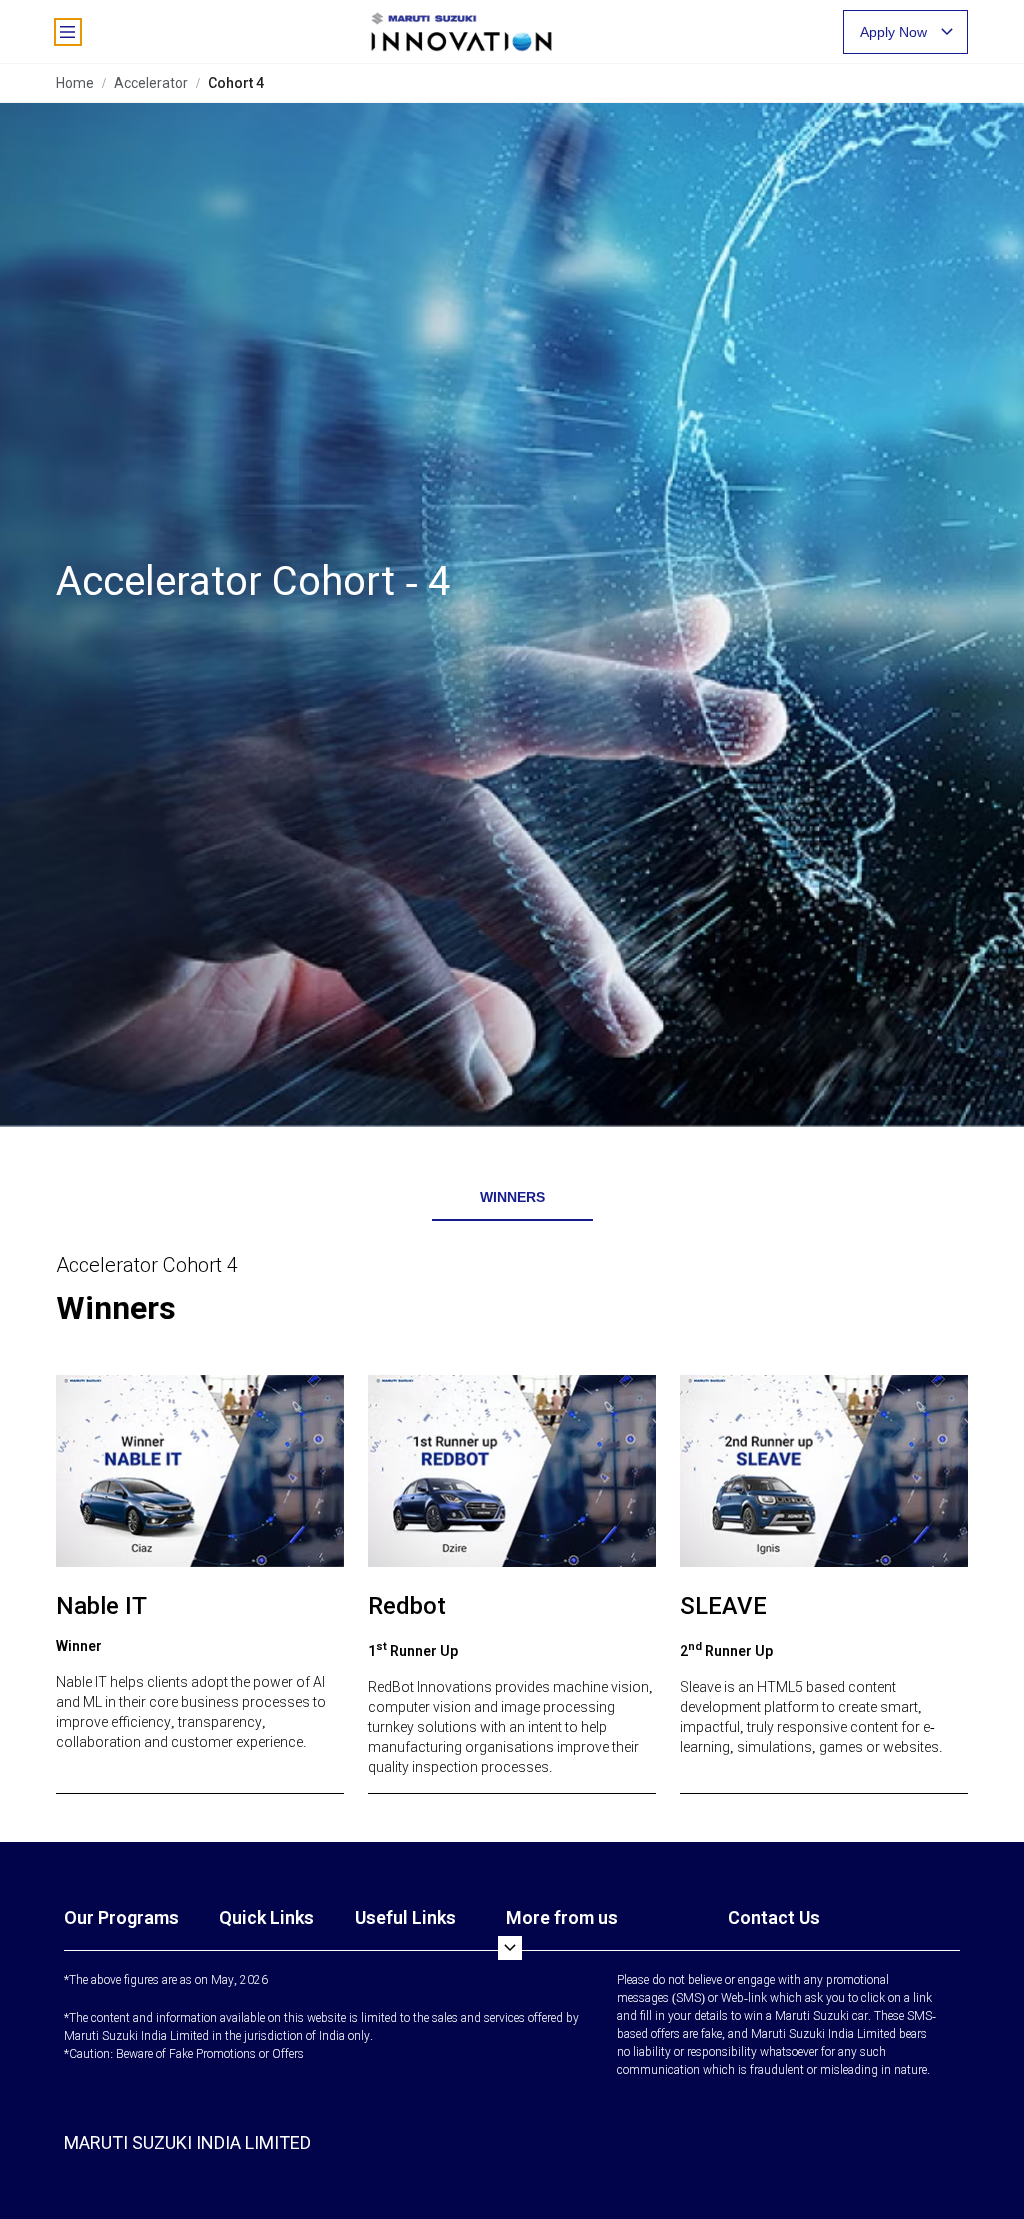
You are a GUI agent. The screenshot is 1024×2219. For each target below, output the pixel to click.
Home (75, 83)
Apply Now (893, 32)
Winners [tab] (512, 1197)
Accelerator (151, 83)
